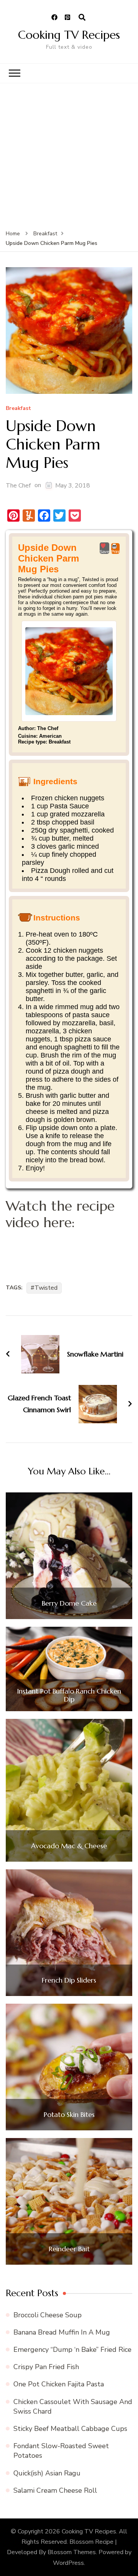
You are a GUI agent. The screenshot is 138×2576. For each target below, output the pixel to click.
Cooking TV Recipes (69, 35)
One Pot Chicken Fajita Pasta (59, 2384)
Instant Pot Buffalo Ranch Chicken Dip (69, 1695)
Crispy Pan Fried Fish (46, 2367)
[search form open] (82, 18)
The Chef (18, 486)
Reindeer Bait (69, 2249)
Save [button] (104, 552)
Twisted (46, 1288)
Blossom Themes (72, 2552)
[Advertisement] (69, 156)
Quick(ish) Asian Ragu (47, 2473)
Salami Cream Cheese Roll (55, 2490)
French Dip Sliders (69, 1980)
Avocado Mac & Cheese (69, 1846)
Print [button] (115, 552)
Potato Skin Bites (69, 2115)
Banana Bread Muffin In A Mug (62, 2332)
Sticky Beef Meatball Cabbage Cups (70, 2429)
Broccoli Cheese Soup (48, 2315)
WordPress (68, 2563)
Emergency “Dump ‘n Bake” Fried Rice (72, 2350)
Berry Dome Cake (69, 1603)
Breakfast (18, 409)
